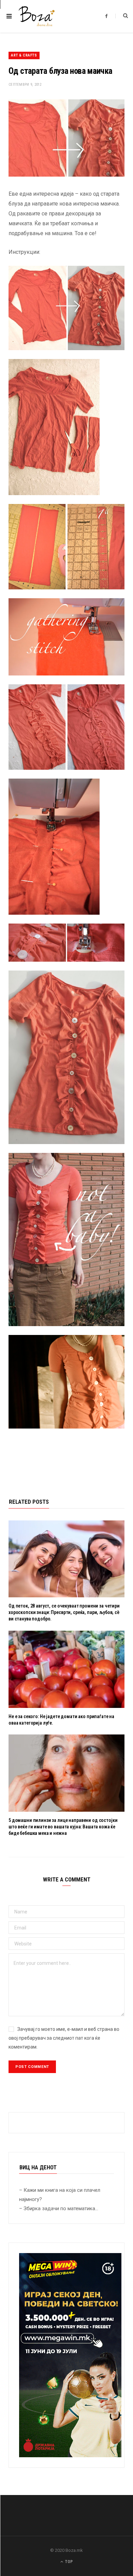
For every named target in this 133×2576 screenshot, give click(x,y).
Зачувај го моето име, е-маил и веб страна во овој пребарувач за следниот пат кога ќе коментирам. (64, 2038)
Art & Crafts (24, 55)
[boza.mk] (37, 16)
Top (68, 2562)
